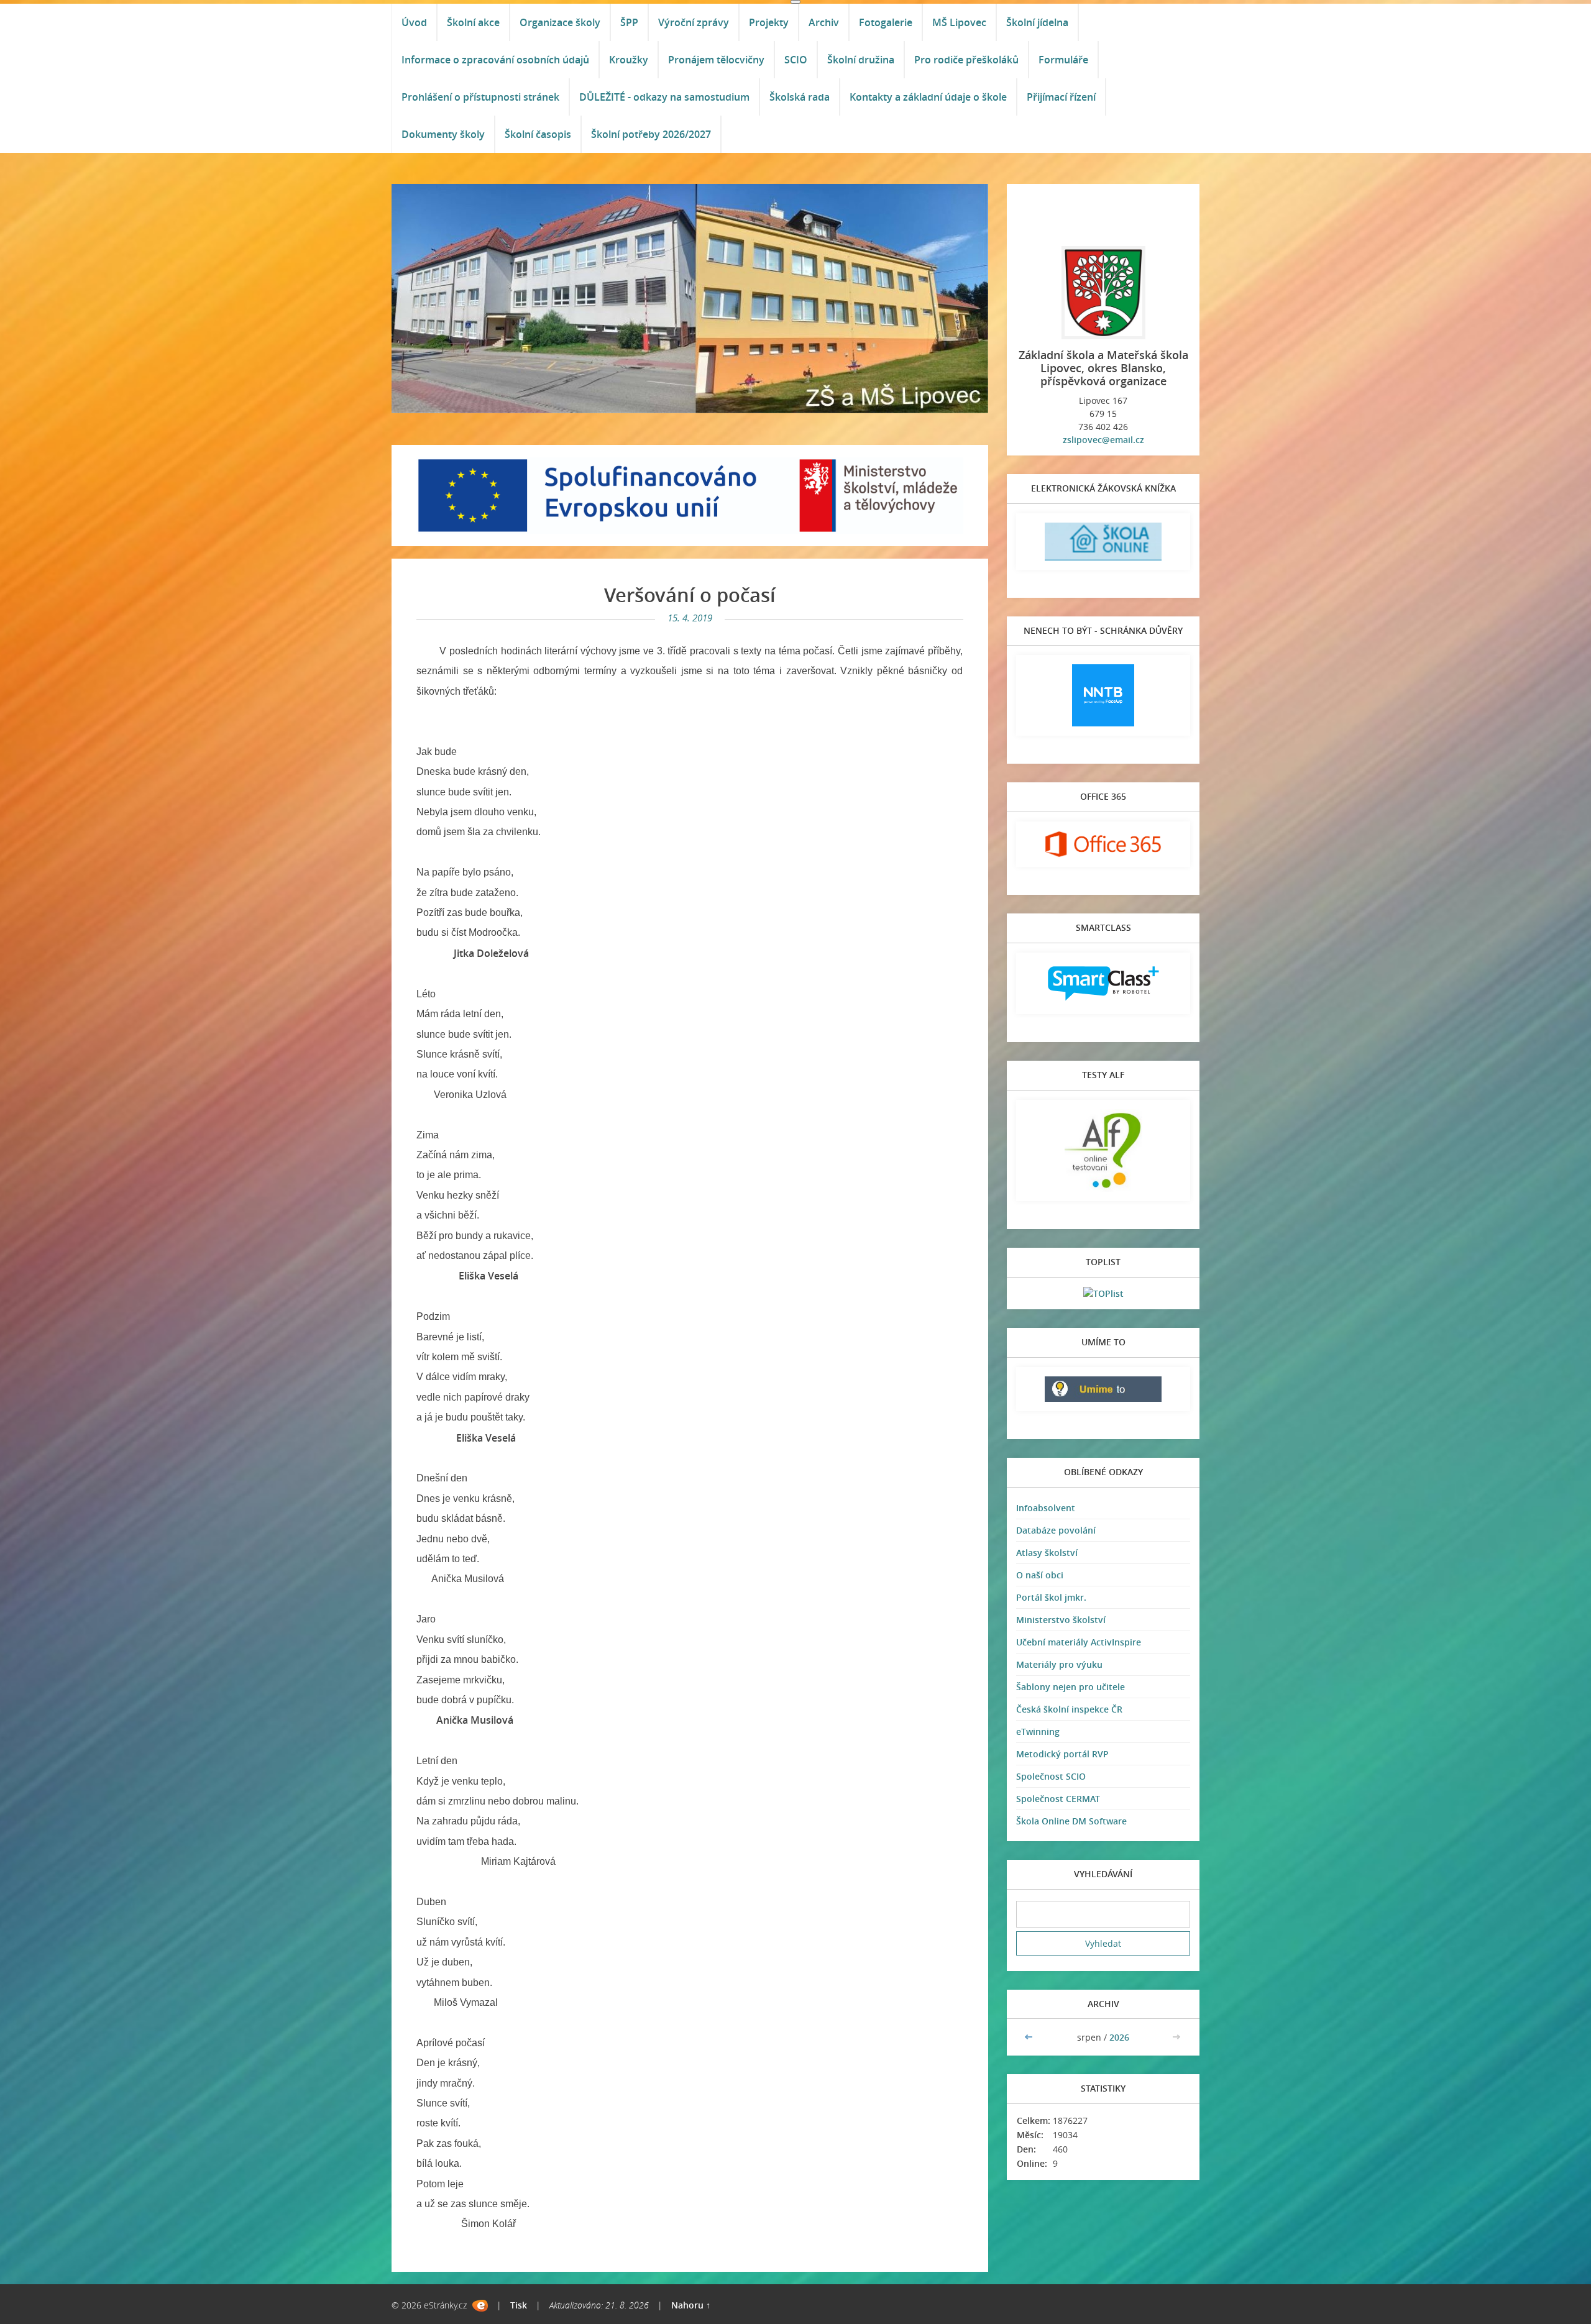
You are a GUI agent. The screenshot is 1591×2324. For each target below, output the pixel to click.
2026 (1119, 2037)
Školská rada (800, 97)
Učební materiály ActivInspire (1079, 1642)
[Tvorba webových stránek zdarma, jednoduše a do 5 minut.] (480, 2306)
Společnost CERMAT (1058, 1799)
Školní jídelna (1037, 22)
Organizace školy (560, 22)
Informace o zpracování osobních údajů (495, 60)
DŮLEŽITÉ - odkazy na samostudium (664, 97)
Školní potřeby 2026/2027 (651, 134)
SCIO (796, 60)
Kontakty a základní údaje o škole (928, 97)
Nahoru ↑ (691, 2305)
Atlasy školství (1047, 1553)
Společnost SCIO (1051, 1776)
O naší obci (1040, 1575)
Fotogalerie (886, 22)
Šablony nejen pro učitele (1071, 1687)
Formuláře (1063, 60)
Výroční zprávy (694, 22)
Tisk (519, 2305)
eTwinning (1038, 1732)
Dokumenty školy (443, 134)
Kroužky (629, 60)
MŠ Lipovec (959, 22)
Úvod (414, 22)
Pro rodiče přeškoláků (966, 60)
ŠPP (629, 22)
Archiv (824, 22)
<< (1030, 2037)
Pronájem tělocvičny (716, 60)
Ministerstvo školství (1061, 1620)
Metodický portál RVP (1062, 1754)
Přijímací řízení (1061, 97)
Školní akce (473, 22)
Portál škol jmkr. (1051, 1597)
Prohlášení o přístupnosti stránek (480, 97)
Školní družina (861, 60)
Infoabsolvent (1046, 1508)
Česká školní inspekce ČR (1069, 1709)
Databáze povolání (1056, 1530)
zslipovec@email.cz (1103, 440)
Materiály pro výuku (1059, 1664)
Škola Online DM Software (1071, 1821)
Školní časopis (538, 134)
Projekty (769, 22)
